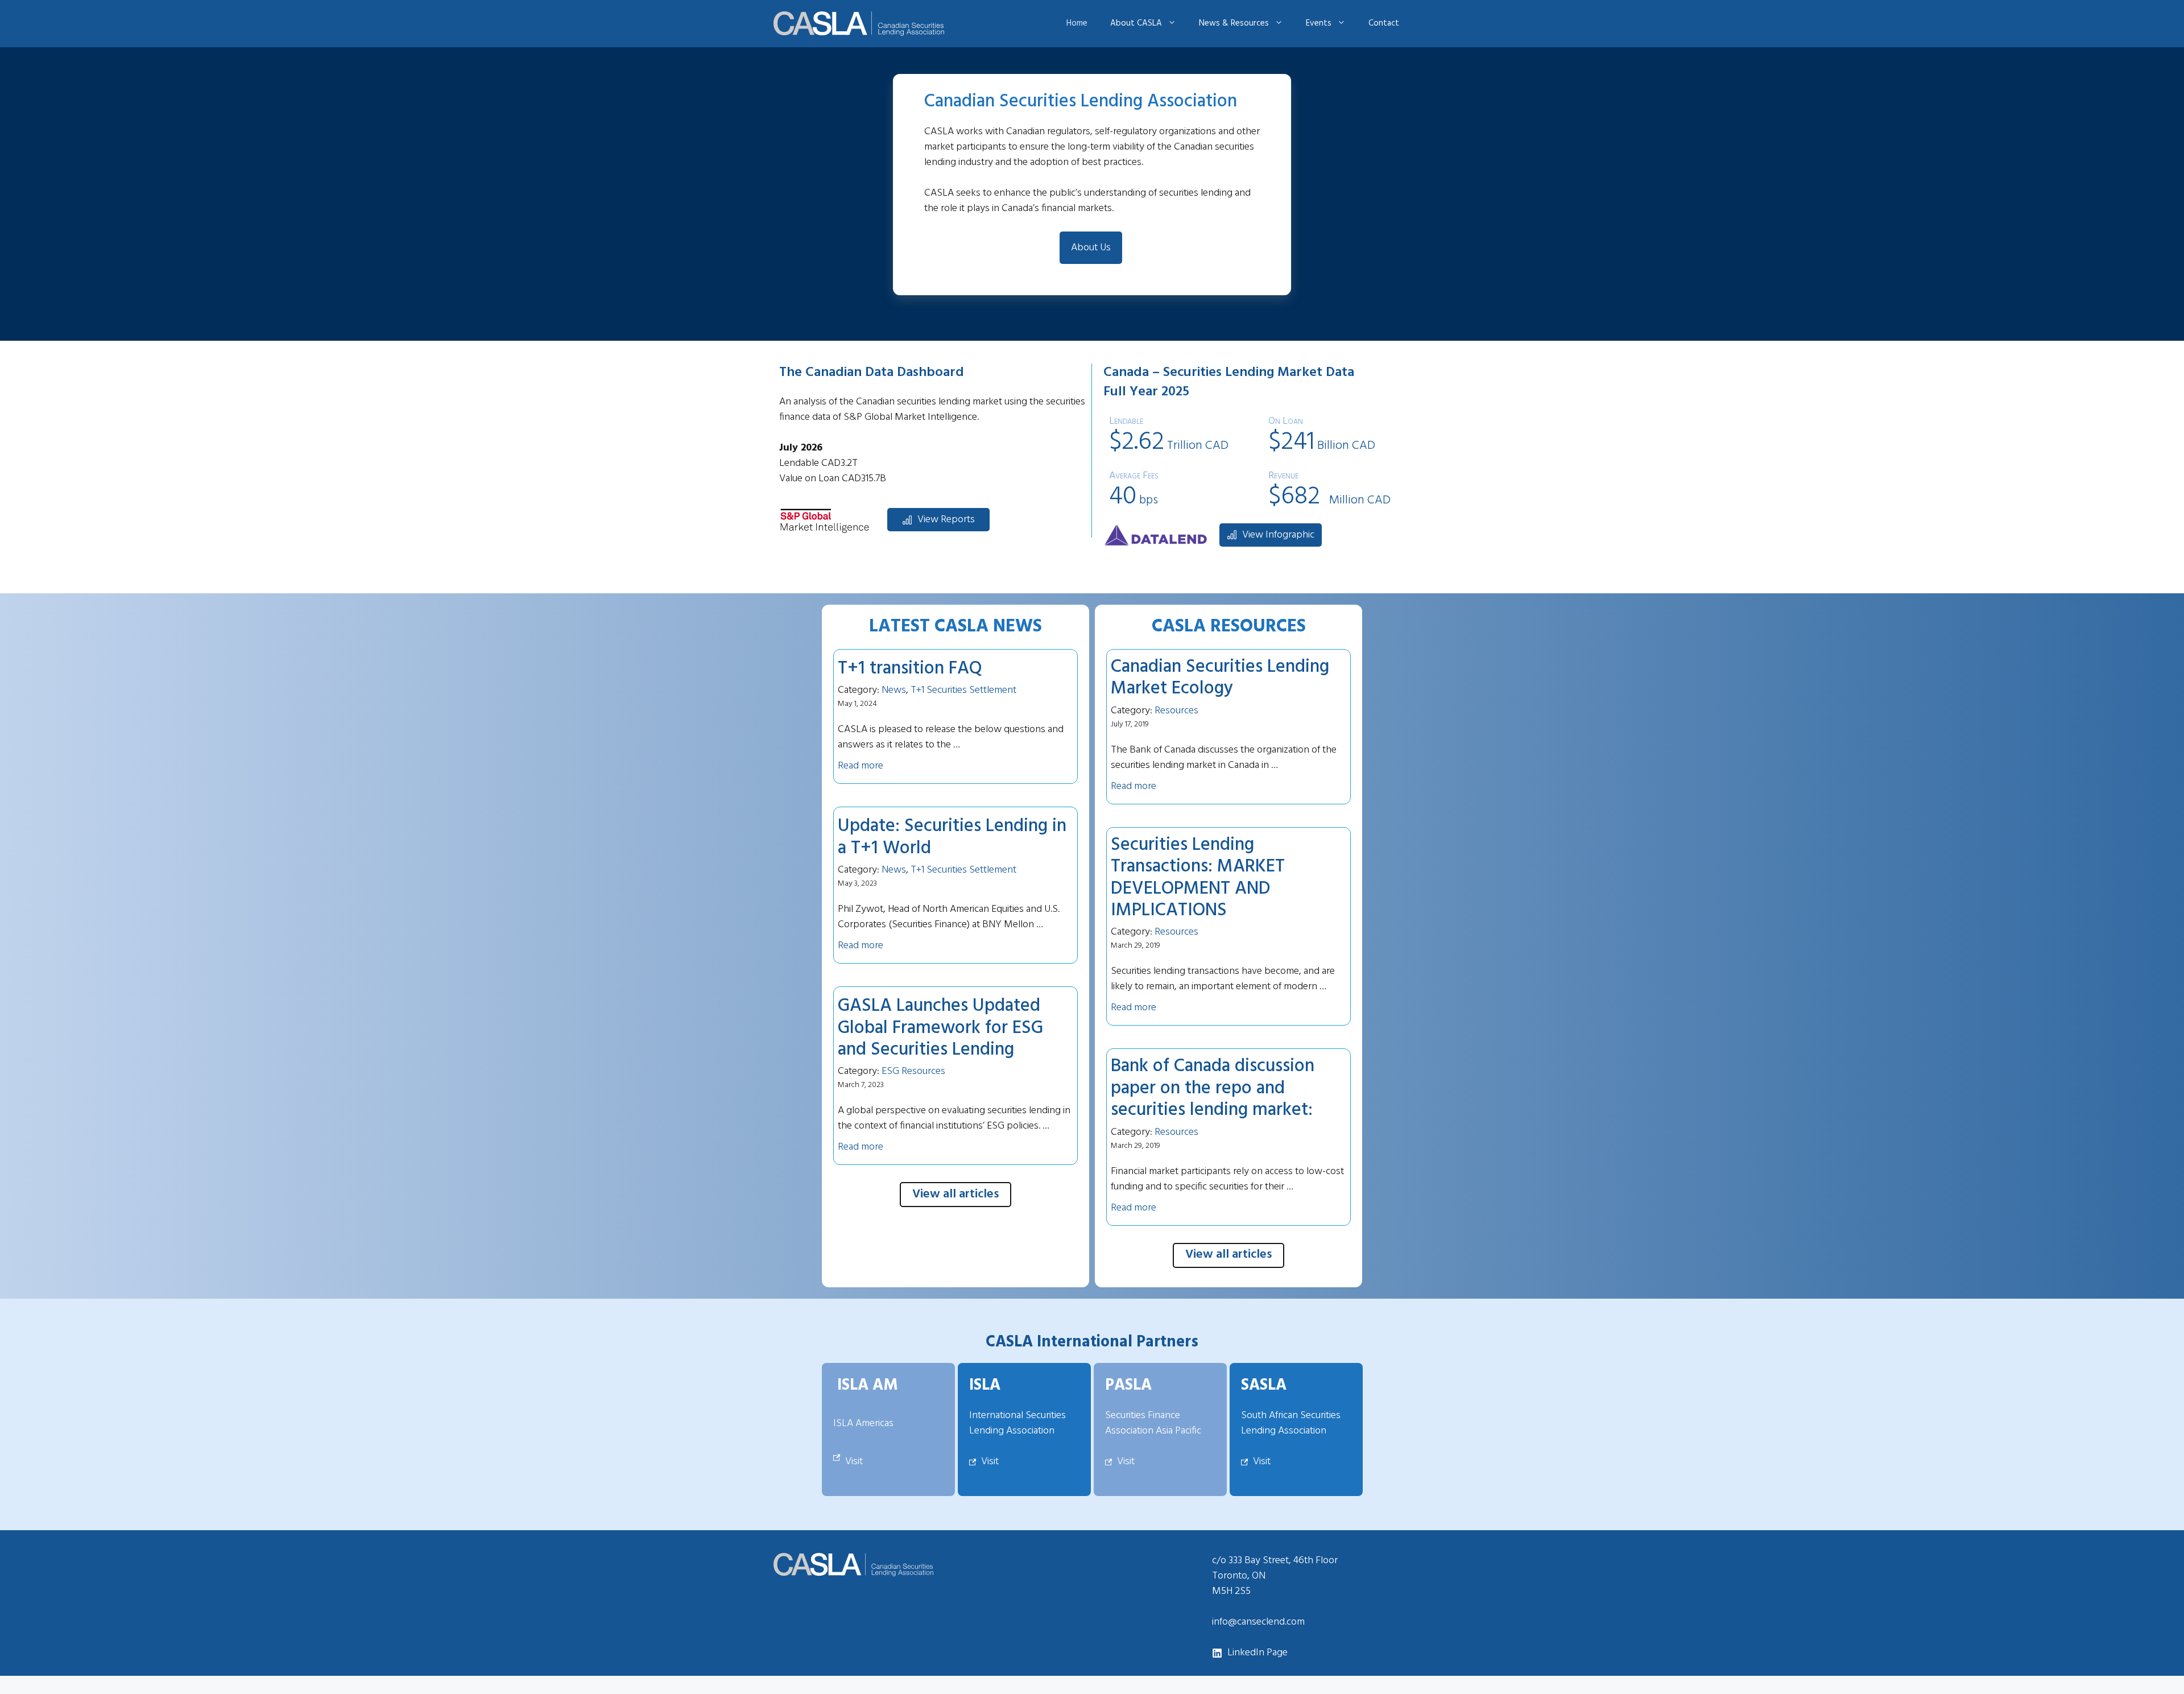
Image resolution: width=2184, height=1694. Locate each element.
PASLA (1128, 1385)
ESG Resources (913, 1071)
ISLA (985, 1385)
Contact (1384, 23)
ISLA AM (868, 1385)
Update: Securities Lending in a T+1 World (952, 837)
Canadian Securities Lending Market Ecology (1220, 678)
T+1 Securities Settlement (963, 690)
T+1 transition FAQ (910, 669)
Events (1319, 23)
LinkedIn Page (1258, 1653)
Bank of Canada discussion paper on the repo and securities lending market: (1213, 1088)
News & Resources (1234, 23)
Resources (1176, 711)
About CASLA (1136, 23)
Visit (854, 1462)
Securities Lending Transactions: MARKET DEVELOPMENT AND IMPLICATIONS (1198, 878)
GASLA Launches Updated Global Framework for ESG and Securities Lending (940, 1028)
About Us (1091, 248)
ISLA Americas (863, 1424)
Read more (861, 766)
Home (1077, 23)
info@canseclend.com (1258, 1622)
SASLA (1264, 1385)
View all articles (955, 1194)
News (894, 690)
